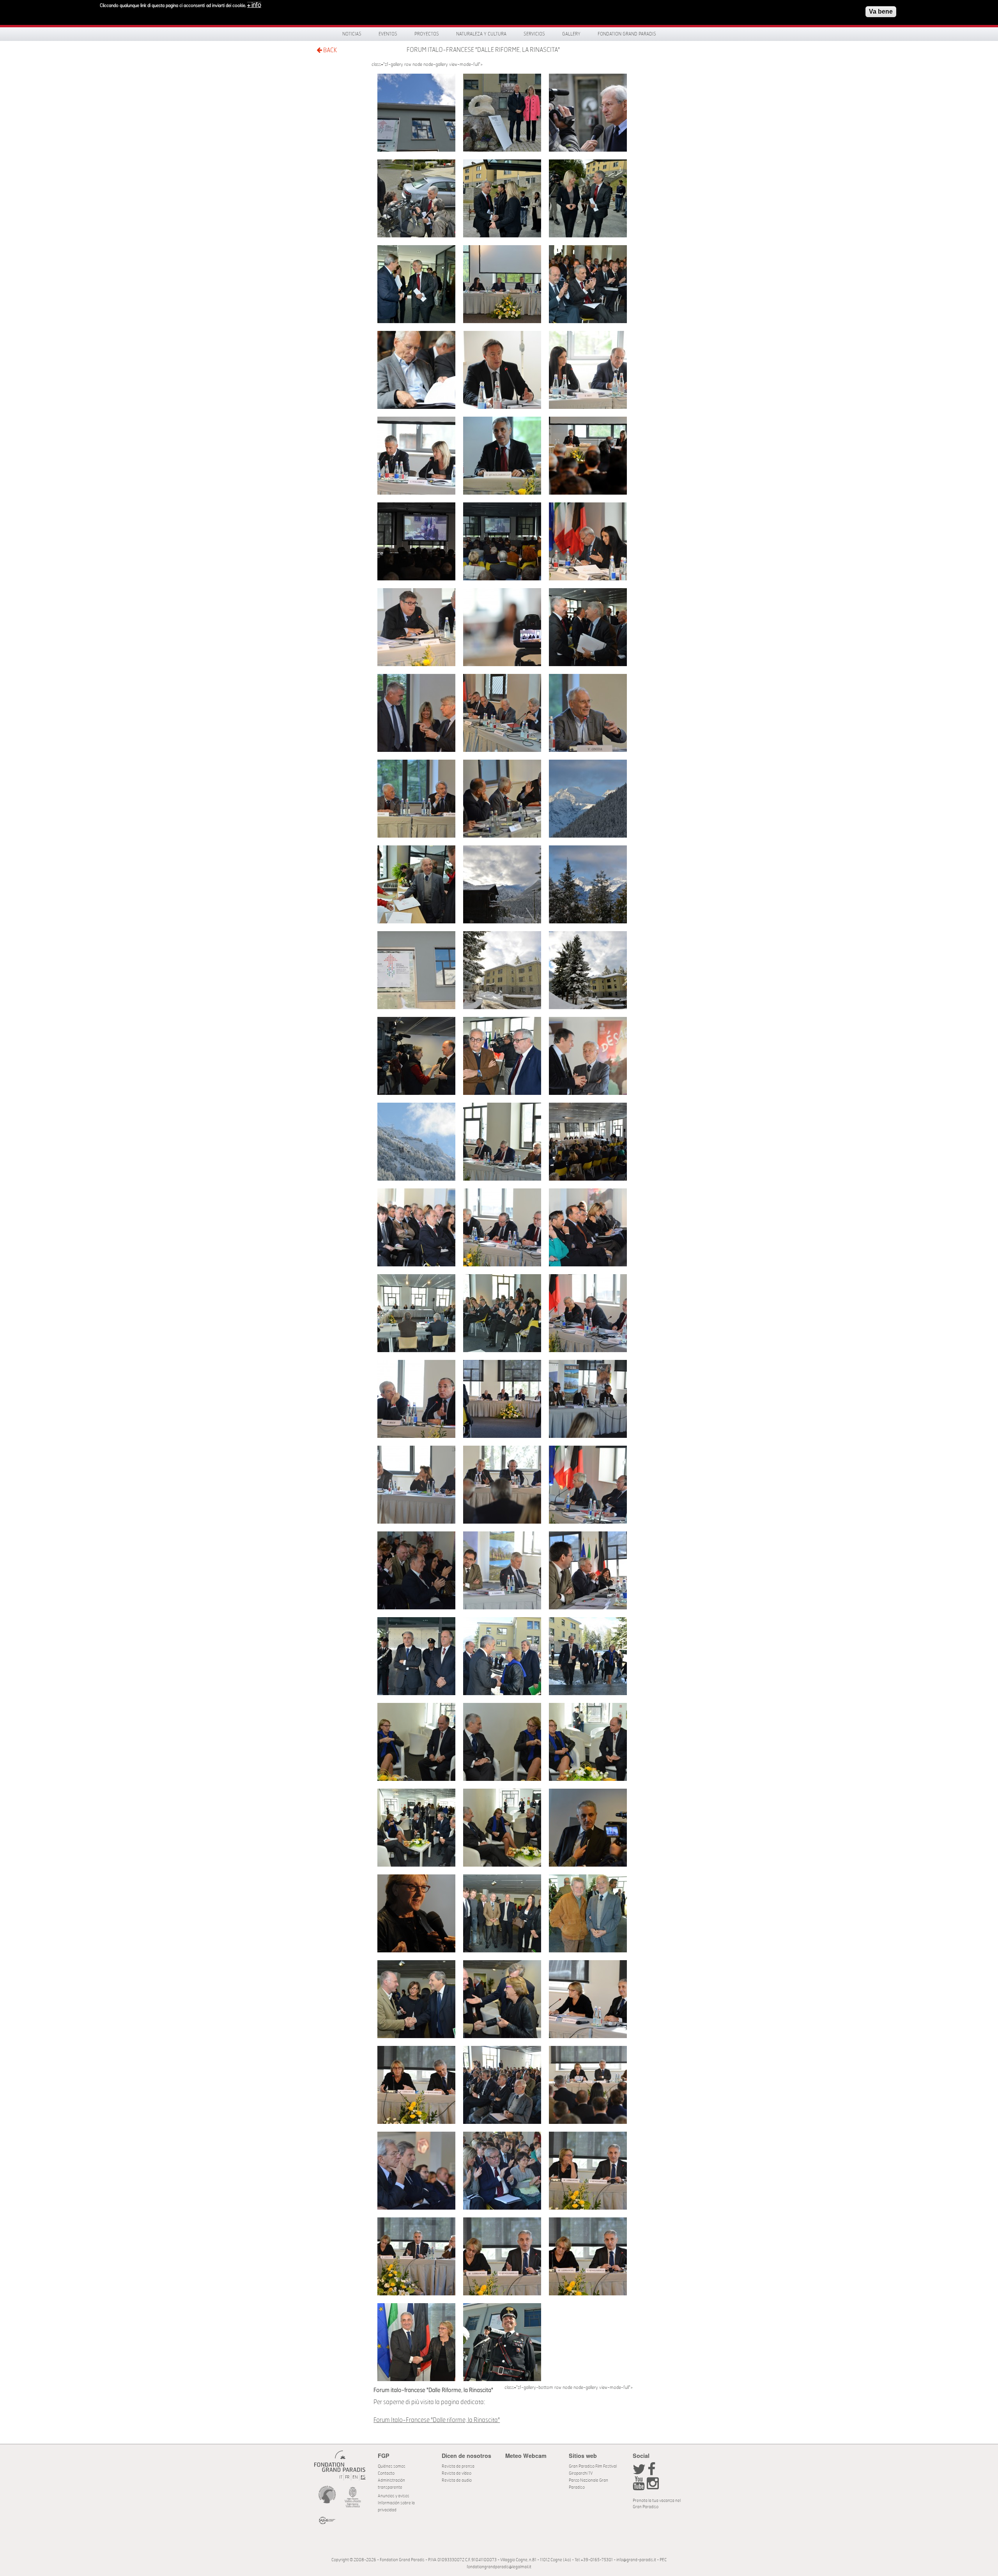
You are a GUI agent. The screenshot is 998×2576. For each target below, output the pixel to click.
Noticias (352, 34)
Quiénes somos (392, 2466)
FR (347, 2477)
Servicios (534, 34)
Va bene (881, 11)
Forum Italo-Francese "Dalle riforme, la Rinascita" (437, 2420)
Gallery (571, 34)
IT (341, 2477)
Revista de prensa (458, 2466)
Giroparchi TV (581, 2473)
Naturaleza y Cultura (481, 34)
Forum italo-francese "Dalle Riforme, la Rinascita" (483, 50)
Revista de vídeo (457, 2473)
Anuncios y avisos (394, 2496)
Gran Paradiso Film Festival (593, 2466)
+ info (254, 5)
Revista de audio (457, 2480)
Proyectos (427, 34)
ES (363, 2477)
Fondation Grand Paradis (627, 34)
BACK (329, 50)
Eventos (388, 34)
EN (355, 2477)
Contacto (386, 2473)
